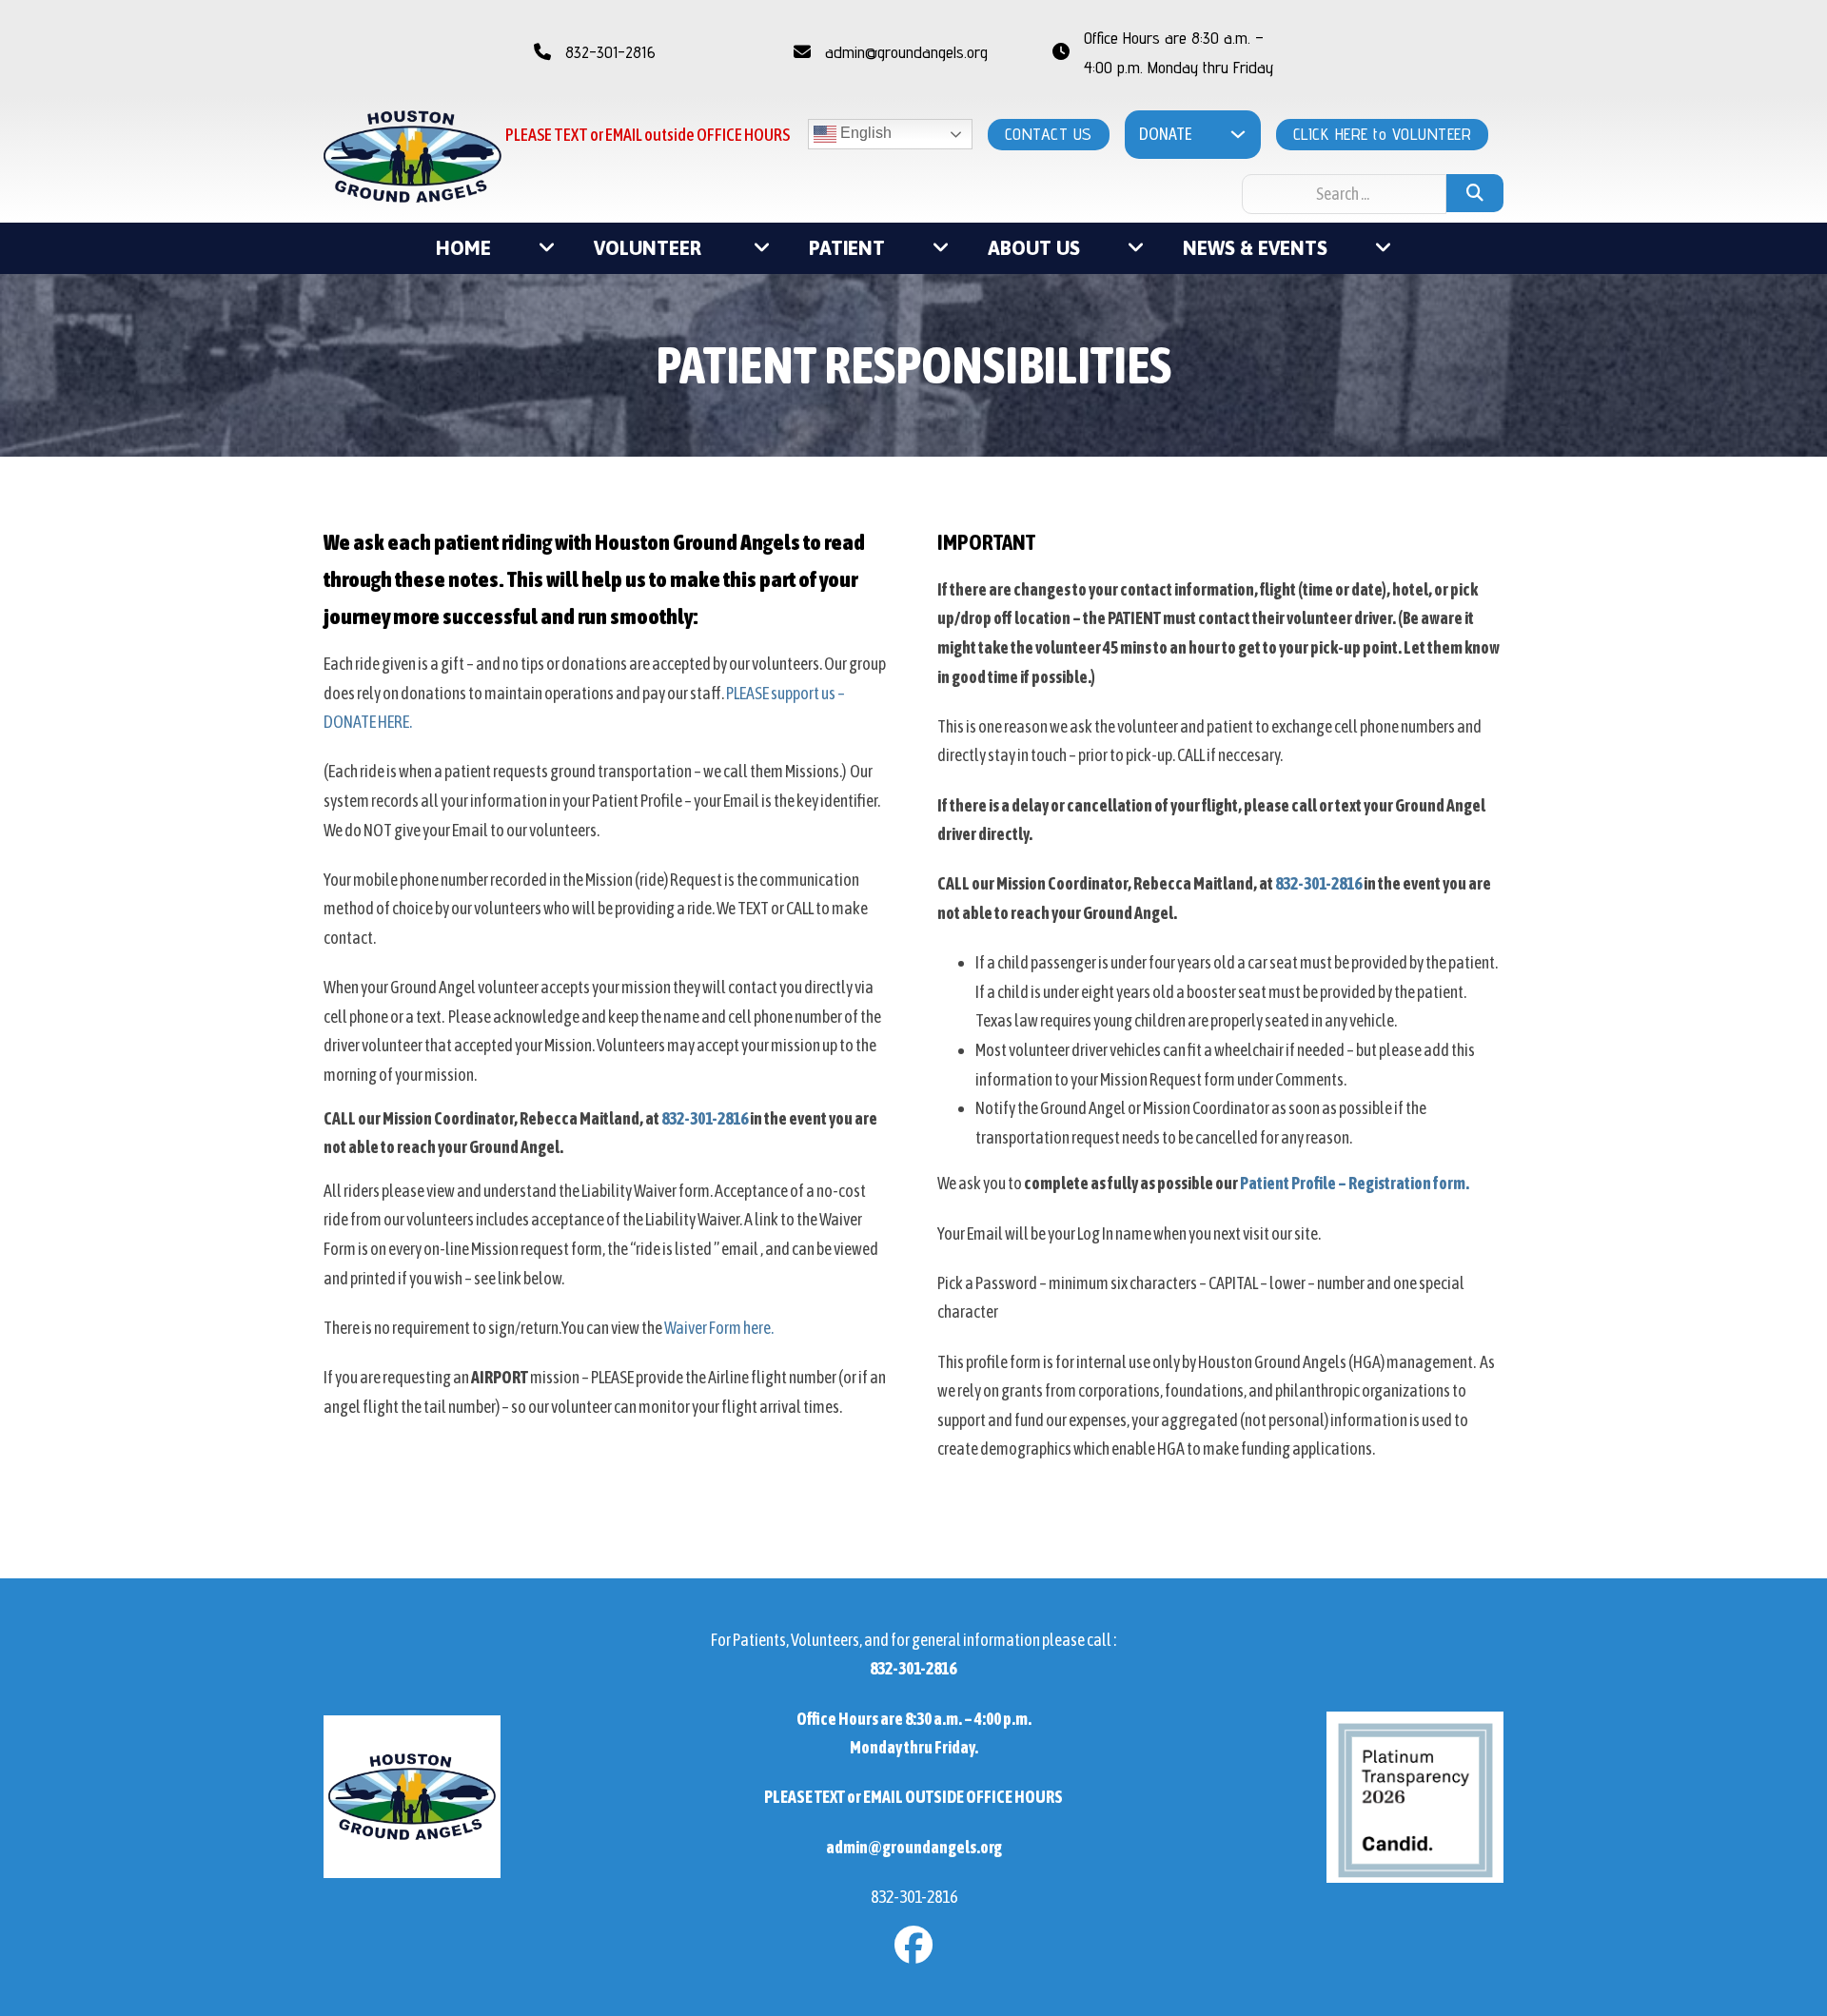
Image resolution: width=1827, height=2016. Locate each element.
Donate (1165, 134)
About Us (1034, 248)
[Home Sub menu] (547, 248)
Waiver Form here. (719, 1328)
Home (463, 248)
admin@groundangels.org (914, 1847)
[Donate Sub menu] (1238, 134)
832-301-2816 (705, 1118)
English (864, 134)
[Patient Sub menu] (941, 248)
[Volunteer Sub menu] (762, 248)
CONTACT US (1049, 134)
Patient (847, 248)
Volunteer (650, 248)
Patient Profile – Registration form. (1355, 1183)
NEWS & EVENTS (1255, 248)
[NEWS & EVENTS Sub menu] (1384, 248)
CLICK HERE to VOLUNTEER (1383, 134)
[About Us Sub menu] (1136, 248)
